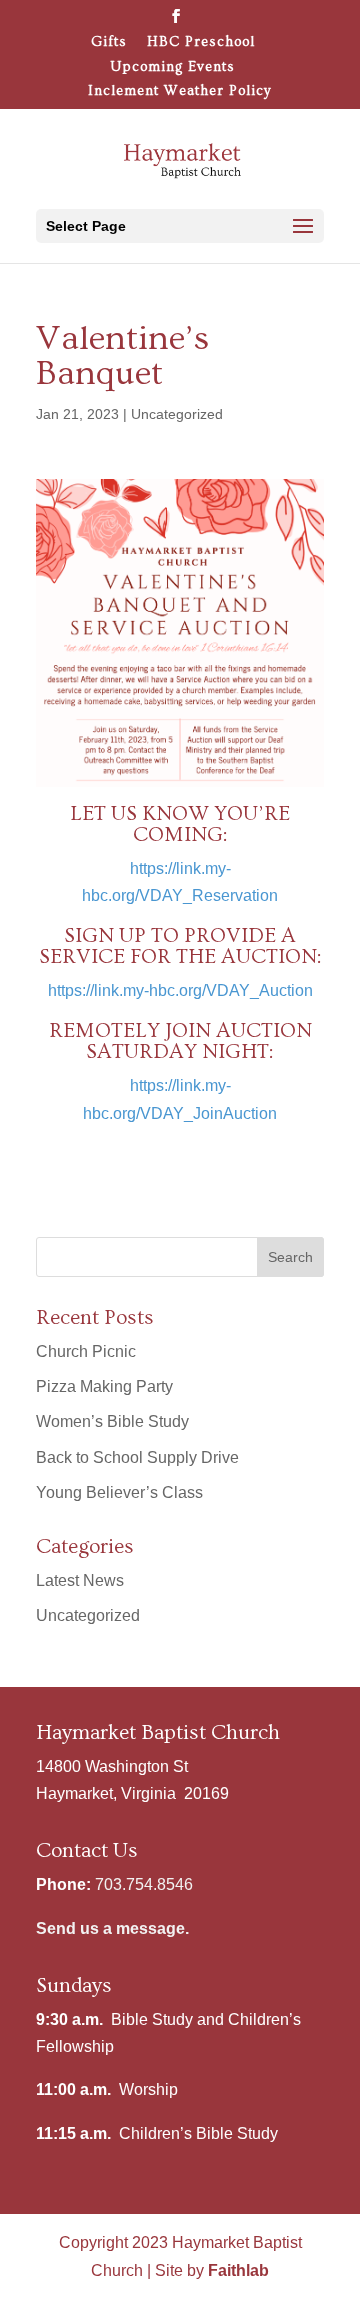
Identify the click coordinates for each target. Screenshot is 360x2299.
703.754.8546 (144, 1884)
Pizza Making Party (104, 1386)
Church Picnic (86, 1351)
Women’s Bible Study (112, 1421)
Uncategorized (177, 414)
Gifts (109, 42)
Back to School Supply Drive (137, 1457)
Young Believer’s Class (119, 1492)
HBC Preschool (201, 42)
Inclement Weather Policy (180, 91)
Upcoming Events (172, 67)
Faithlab (238, 2270)
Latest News (80, 1580)
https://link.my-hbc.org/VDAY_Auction (180, 990)
